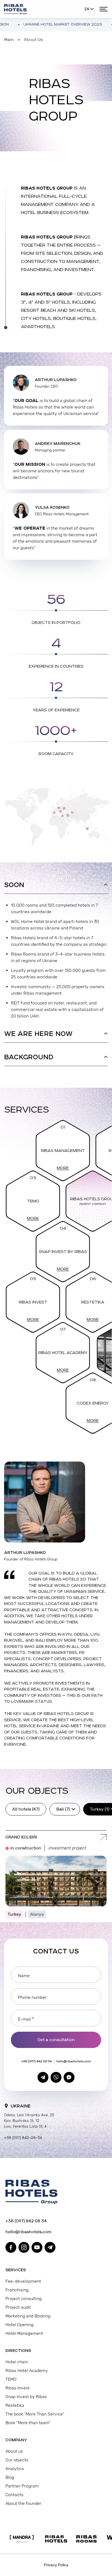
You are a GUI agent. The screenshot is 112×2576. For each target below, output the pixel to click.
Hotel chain (17, 2362)
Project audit (18, 2307)
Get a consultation (56, 2040)
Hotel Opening (19, 2325)
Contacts (14, 2495)
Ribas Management (63, 1151)
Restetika (93, 1302)
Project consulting (24, 2299)
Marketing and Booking (28, 2316)
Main (9, 40)
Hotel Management (24, 2333)
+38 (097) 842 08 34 (36, 2061)
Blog (10, 2477)
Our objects (17, 2460)
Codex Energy (93, 1403)
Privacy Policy (56, 2565)
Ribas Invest (33, 1302)
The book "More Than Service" (35, 2414)
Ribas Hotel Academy (63, 1353)
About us (14, 2451)
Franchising (17, 2290)
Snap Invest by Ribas (63, 1252)
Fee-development (23, 2281)
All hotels (26, 1809)
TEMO (33, 1201)
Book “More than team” (28, 2423)
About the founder (23, 2503)
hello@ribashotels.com (74, 2061)
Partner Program (22, 2486)
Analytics (15, 2469)
